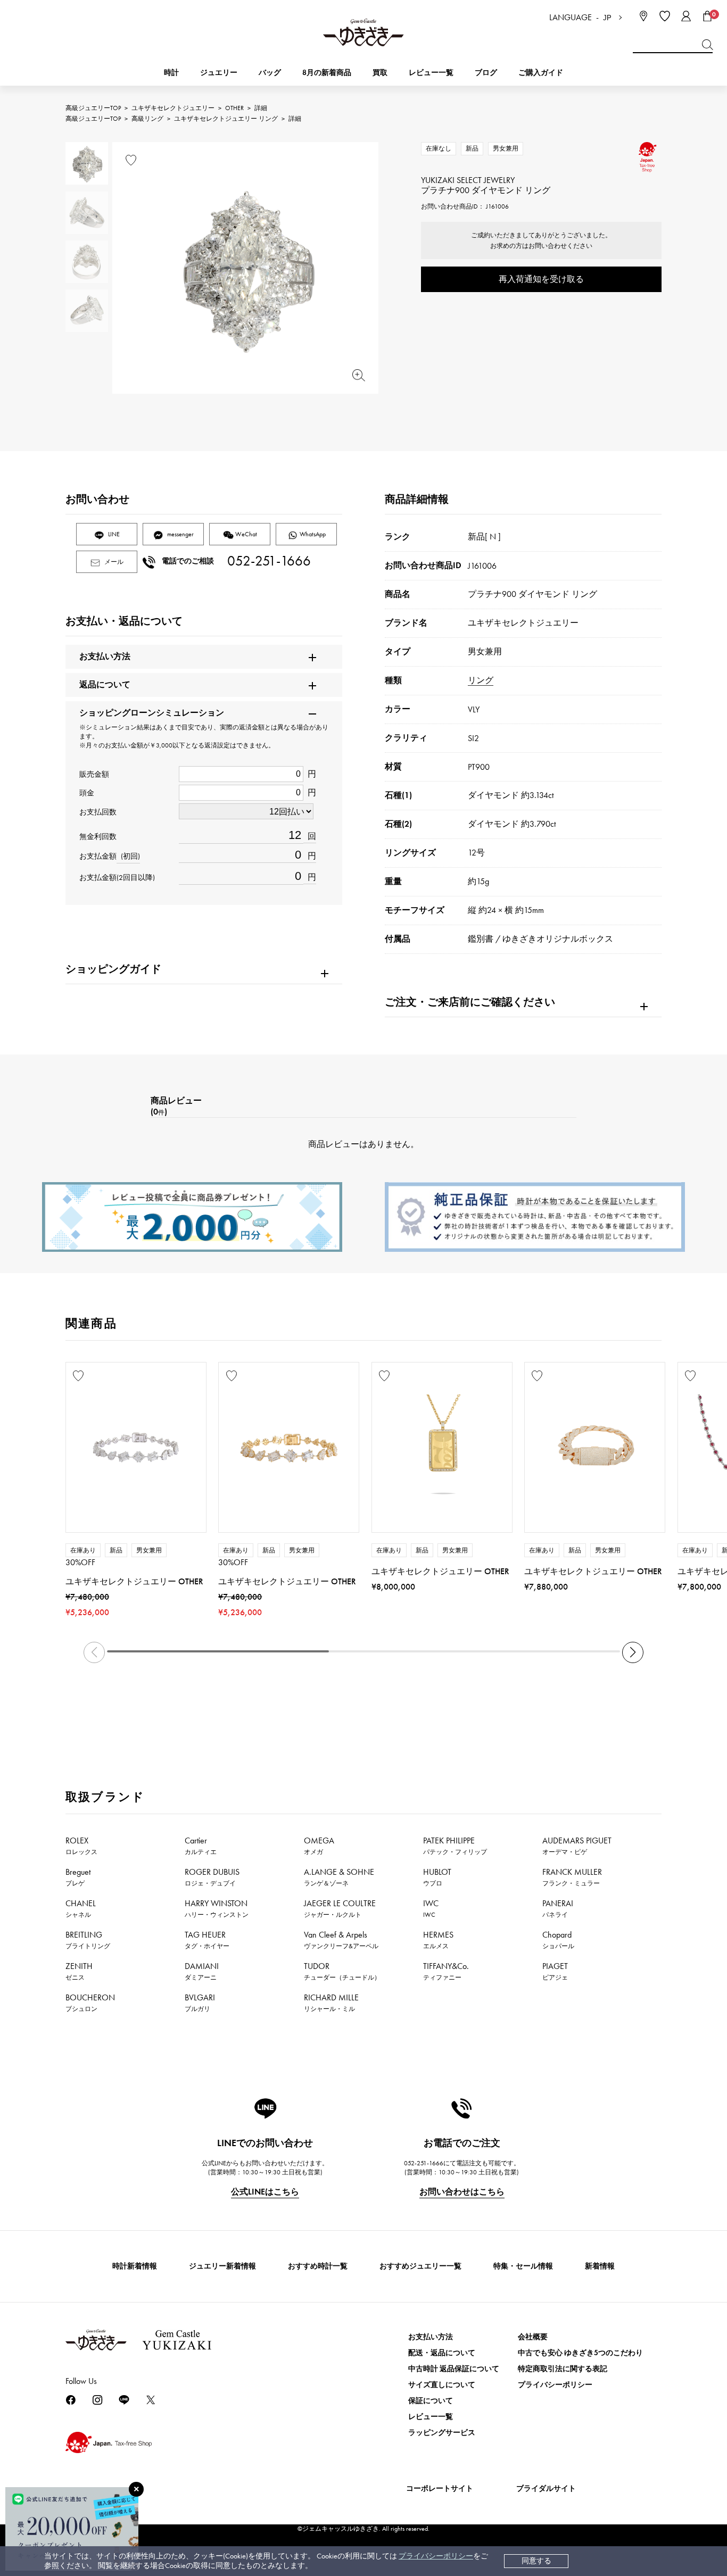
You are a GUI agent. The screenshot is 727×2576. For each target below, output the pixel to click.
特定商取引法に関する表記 (563, 2369)
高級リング (147, 119)
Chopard (558, 1940)
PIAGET (555, 1971)
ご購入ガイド (541, 73)
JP (607, 18)
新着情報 (600, 2266)
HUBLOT (437, 1877)
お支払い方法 (431, 2337)
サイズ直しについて (442, 2385)
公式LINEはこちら (265, 2192)
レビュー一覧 (431, 2417)
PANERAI (558, 1908)
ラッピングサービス (442, 2433)
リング (481, 680)
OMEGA (319, 1846)
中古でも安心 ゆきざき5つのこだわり (580, 2353)
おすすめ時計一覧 (318, 2266)
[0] (707, 16)
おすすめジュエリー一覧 (420, 2266)
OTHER (234, 108)
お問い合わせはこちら (462, 2192)
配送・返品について (442, 2353)
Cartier (201, 1846)
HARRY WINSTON (217, 1908)
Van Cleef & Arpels (341, 1940)
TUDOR (342, 1971)
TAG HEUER (207, 1940)
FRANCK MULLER (572, 1877)
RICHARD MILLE (331, 2002)
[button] (633, 1652)
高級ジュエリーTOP (93, 108)
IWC (431, 1908)
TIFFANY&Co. (446, 1971)
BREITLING (88, 1940)
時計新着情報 (135, 2266)
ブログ (486, 73)
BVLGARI (200, 2002)
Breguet (78, 1877)
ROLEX (81, 1846)
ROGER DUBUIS (212, 1877)
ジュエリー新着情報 (222, 2266)
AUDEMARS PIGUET (577, 1846)
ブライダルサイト (546, 2488)
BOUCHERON (90, 2002)
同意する (536, 2561)
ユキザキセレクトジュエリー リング (226, 119)
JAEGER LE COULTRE (340, 1908)
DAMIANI (202, 1971)
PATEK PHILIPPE (455, 1846)
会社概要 (533, 2337)
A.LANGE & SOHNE (339, 1877)
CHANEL (81, 1908)
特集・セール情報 (523, 2266)
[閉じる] (136, 2489)
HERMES (438, 1940)
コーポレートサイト (440, 2488)
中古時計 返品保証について (454, 2369)
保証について (431, 2401)
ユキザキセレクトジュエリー (173, 108)
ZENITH (79, 1971)
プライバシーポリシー (436, 2556)
